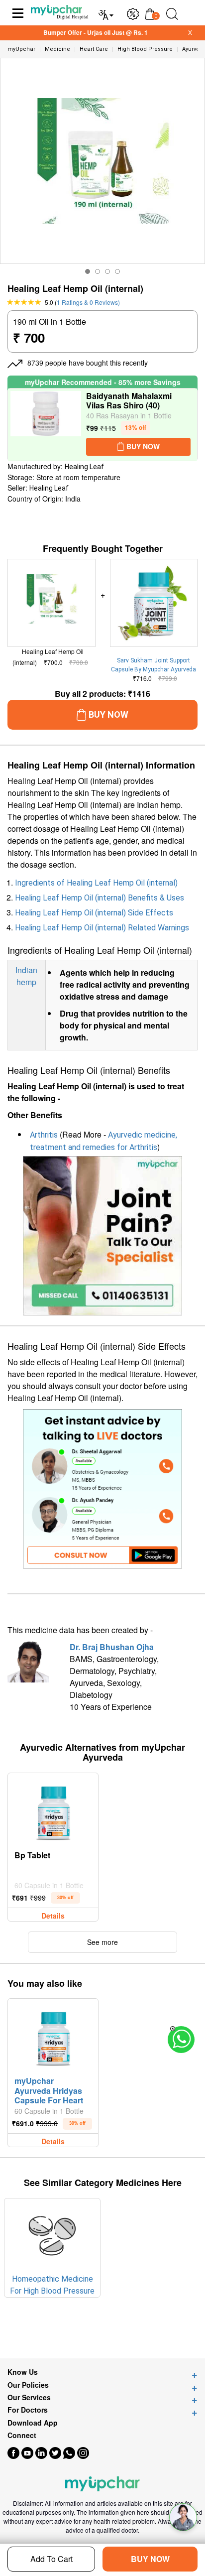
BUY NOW (150, 2559)
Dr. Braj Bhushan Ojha (112, 1647)
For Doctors (28, 2410)
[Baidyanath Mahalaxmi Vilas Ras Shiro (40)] (46, 425)
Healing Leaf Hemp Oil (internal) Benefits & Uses (100, 898)
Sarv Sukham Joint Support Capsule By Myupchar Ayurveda (154, 665)
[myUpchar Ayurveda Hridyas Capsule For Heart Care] (53, 2036)
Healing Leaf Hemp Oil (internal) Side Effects (94, 913)
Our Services (29, 2397)
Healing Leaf (84, 467)
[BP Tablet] (53, 1810)
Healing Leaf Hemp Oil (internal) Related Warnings (102, 928)
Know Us (23, 2372)
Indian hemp (26, 976)
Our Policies (28, 2385)
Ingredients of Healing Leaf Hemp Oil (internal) (96, 883)
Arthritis (44, 1135)
